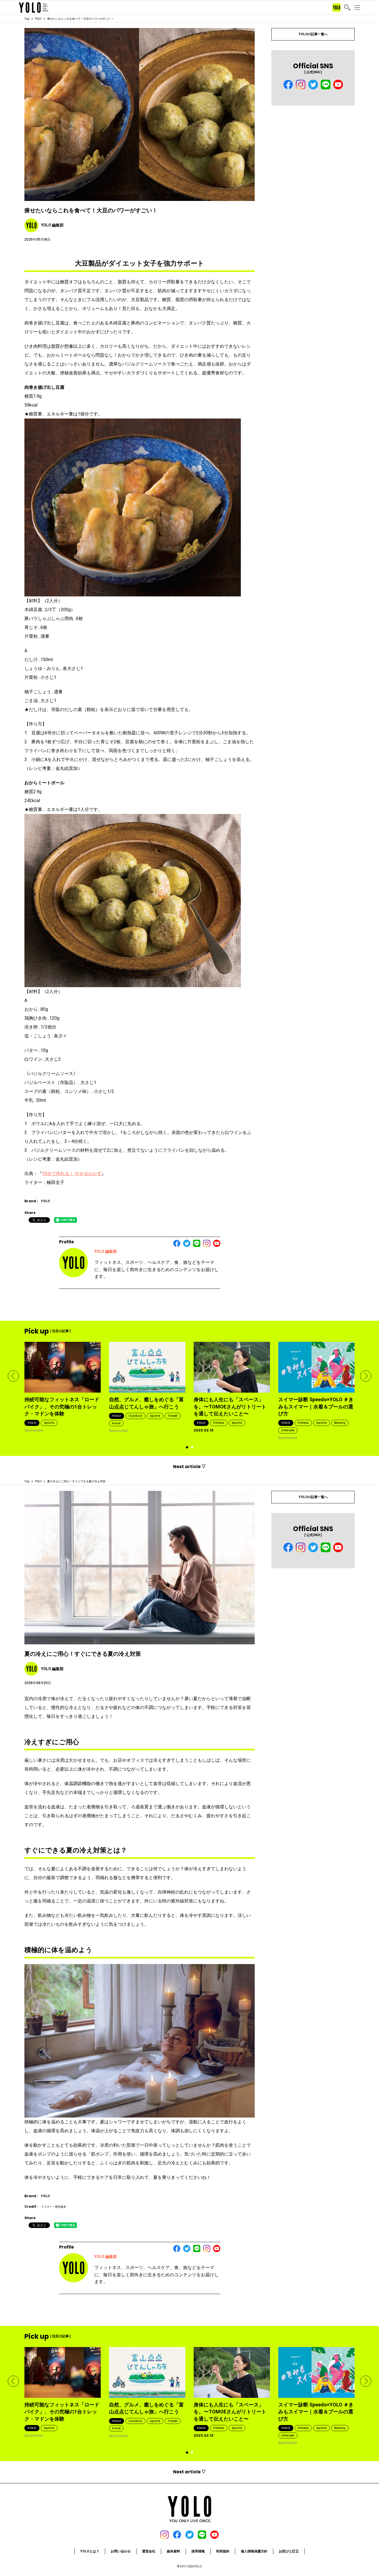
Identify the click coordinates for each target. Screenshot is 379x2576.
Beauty (340, 1423)
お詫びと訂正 (289, 2551)
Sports (49, 1423)
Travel (173, 1416)
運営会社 (149, 2551)
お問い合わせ (121, 2551)
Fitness (219, 1423)
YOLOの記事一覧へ (313, 34)
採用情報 (198, 2551)
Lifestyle (288, 1430)
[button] (13, 1376)
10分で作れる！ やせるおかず (72, 1174)
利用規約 (223, 2551)
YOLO (38, 19)
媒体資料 (173, 2551)
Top (27, 19)
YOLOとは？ (90, 2551)
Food (116, 1423)
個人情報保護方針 (254, 2551)
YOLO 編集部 (106, 1251)
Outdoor (135, 1416)
